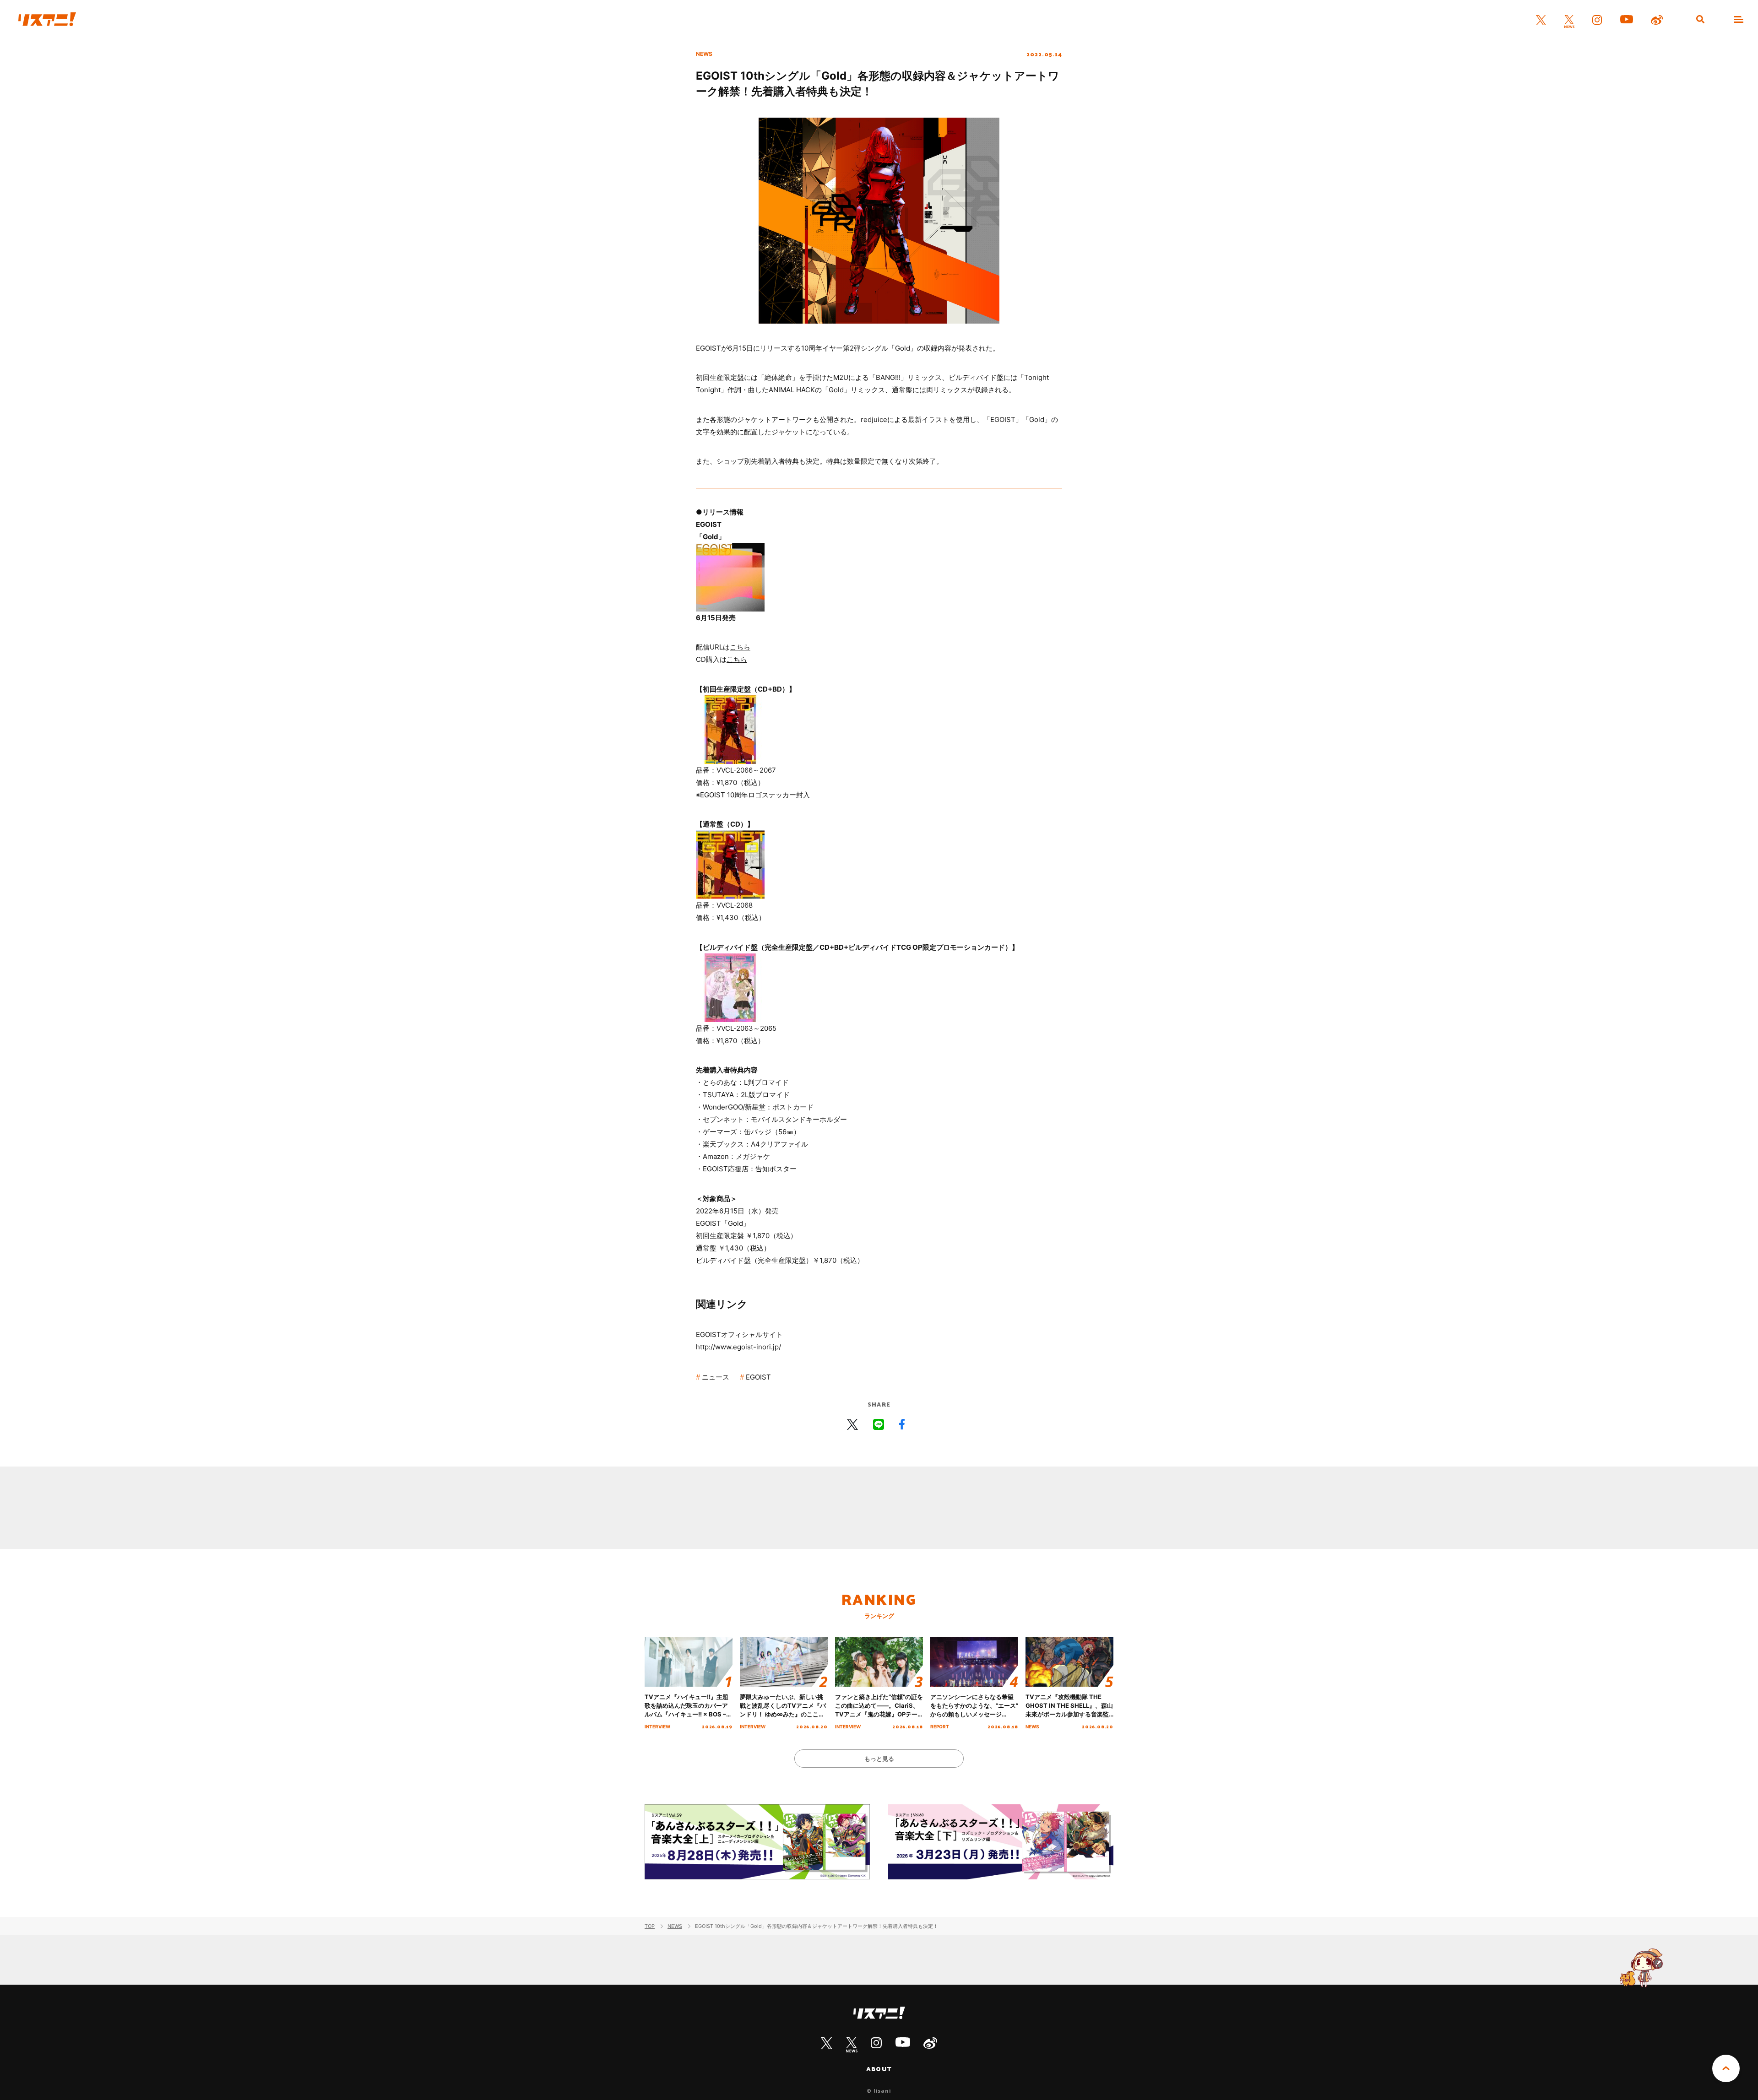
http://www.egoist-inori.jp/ (738, 1347)
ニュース (716, 1377)
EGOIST (758, 1377)
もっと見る (879, 1759)
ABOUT (879, 2069)
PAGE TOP (1726, 2068)
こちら (740, 647)
